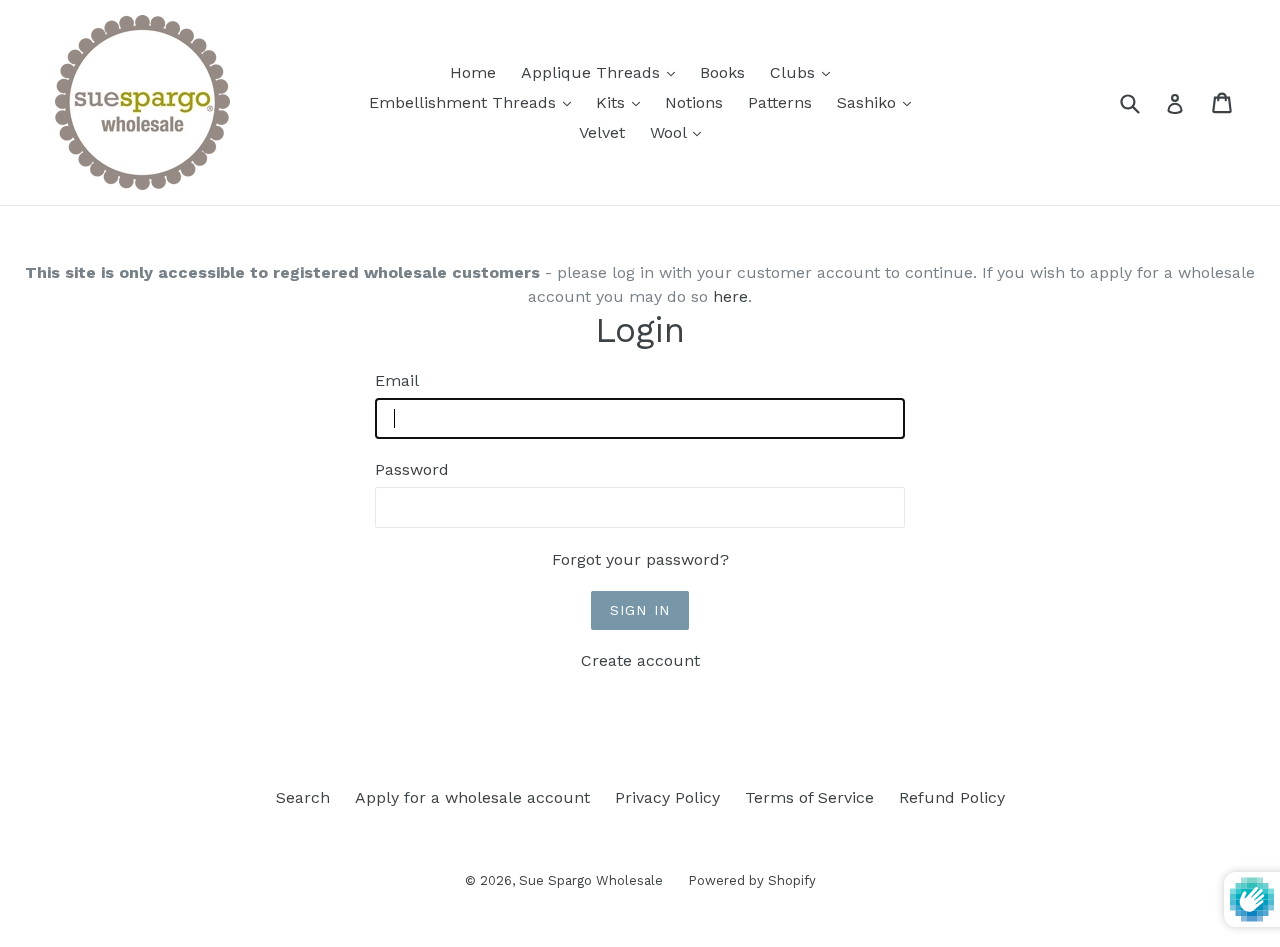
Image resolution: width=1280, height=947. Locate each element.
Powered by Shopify (752, 880)
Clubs (805, 72)
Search (303, 797)
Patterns (780, 102)
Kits (623, 102)
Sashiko (879, 102)
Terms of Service (809, 797)
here (730, 296)
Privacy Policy (667, 797)
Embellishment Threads (475, 102)
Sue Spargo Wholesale (591, 880)
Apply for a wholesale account (472, 797)
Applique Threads (603, 72)
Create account (640, 660)
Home (473, 72)
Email (397, 380)
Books (722, 72)
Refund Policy (952, 797)
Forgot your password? (640, 559)
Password (412, 469)
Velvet (602, 132)
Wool (680, 132)
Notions (694, 102)
